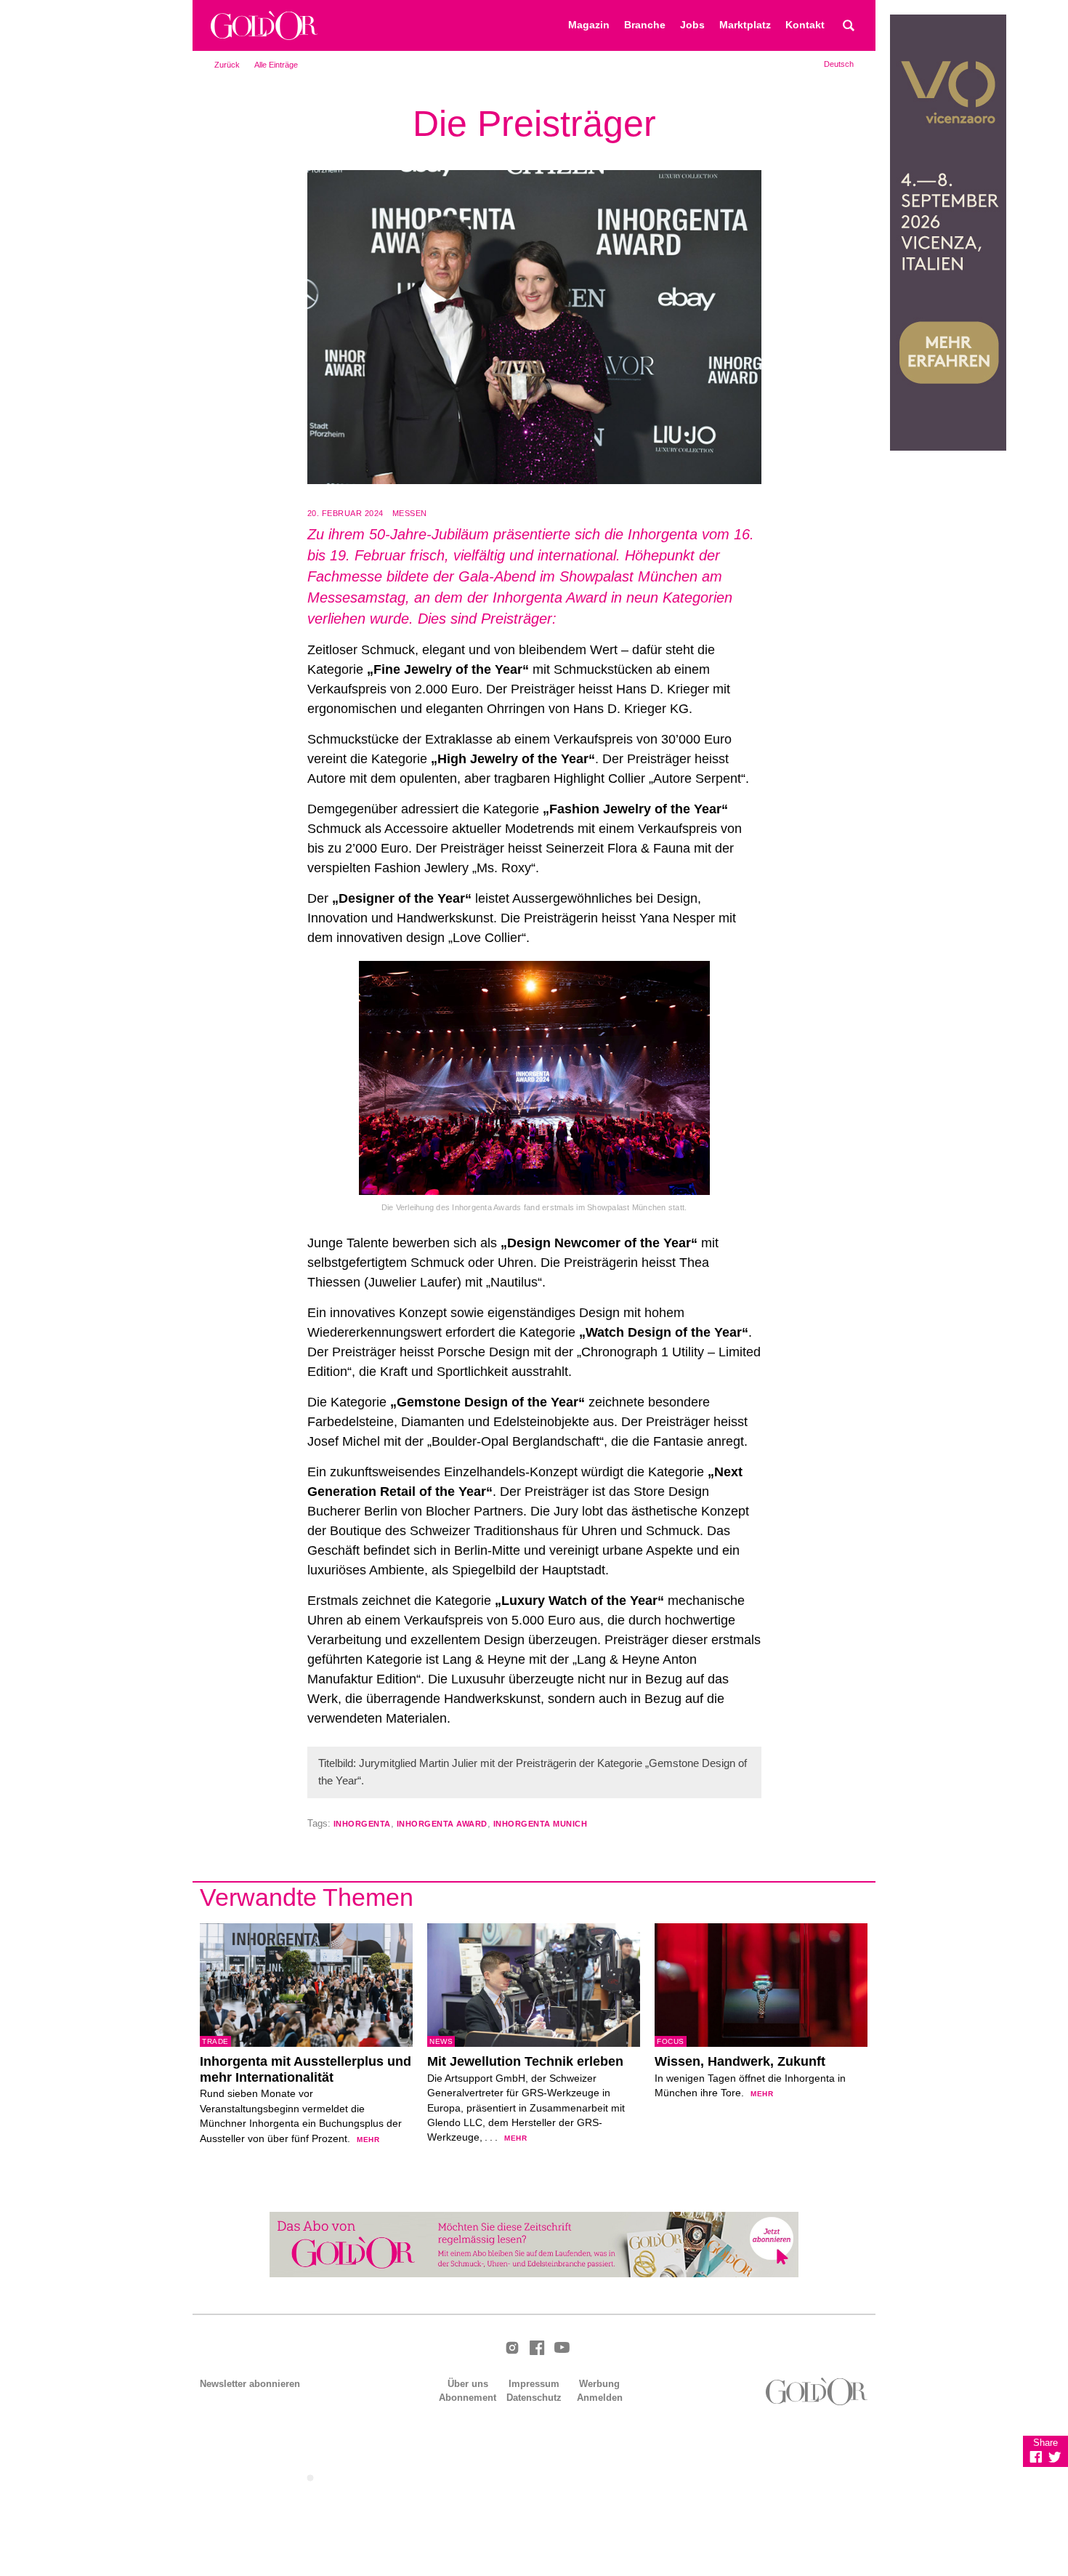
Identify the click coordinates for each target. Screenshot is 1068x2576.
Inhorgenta (362, 1824)
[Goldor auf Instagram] (512, 2349)
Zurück (227, 65)
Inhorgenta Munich (541, 1824)
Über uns (468, 2384)
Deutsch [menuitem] (839, 64)
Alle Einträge (276, 65)
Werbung (599, 2384)
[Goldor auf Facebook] (537, 2349)
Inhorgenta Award (442, 1824)
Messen (410, 513)
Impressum (534, 2384)
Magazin (589, 25)
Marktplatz (745, 25)
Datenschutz (534, 2398)
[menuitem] (839, 64)
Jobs (692, 25)
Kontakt (805, 25)
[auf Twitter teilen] (1055, 2457)
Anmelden (600, 2398)
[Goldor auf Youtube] (562, 2348)
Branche (645, 25)
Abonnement (468, 2398)
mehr (368, 2140)
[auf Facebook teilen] (1036, 2457)
